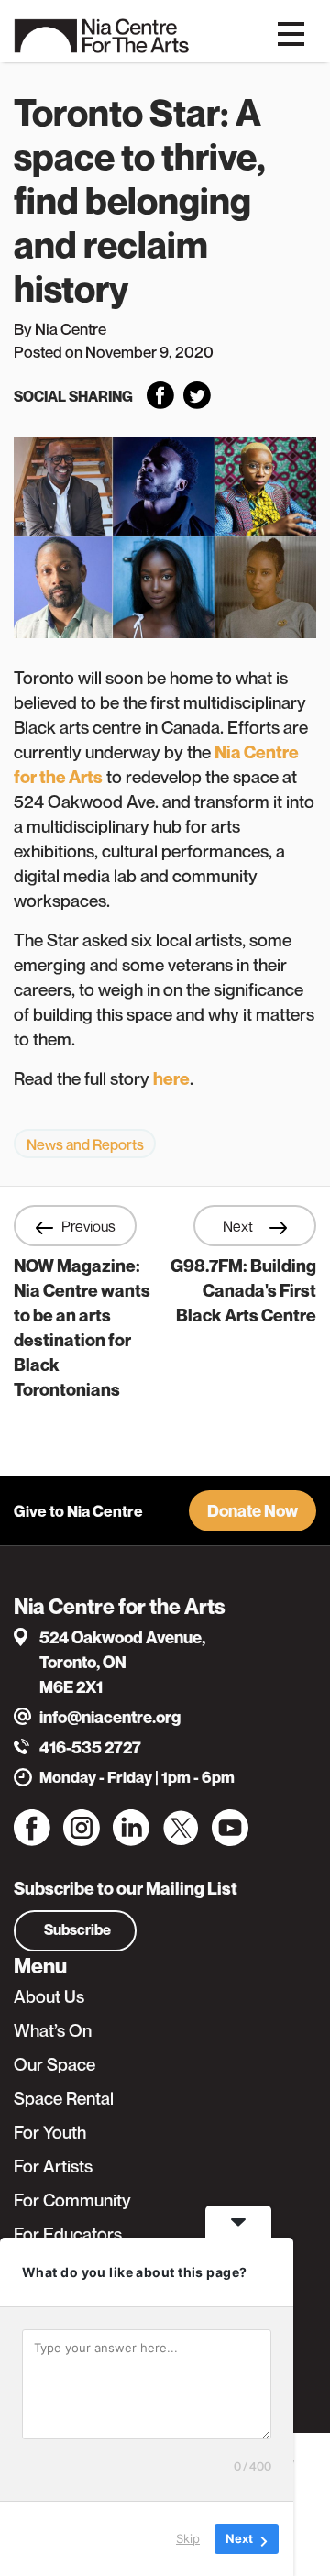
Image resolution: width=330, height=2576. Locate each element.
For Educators (68, 2234)
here (171, 1078)
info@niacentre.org (110, 1717)
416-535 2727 (90, 1747)
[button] (253, 1511)
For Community (72, 2200)
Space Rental (64, 2098)
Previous (88, 1226)
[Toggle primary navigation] (291, 32)
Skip (188, 2538)
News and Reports (85, 1144)
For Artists (53, 2166)
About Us (49, 1996)
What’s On (53, 2030)
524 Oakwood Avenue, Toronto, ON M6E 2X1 (122, 1662)
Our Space (55, 2064)
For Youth (50, 2132)
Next (239, 1226)
